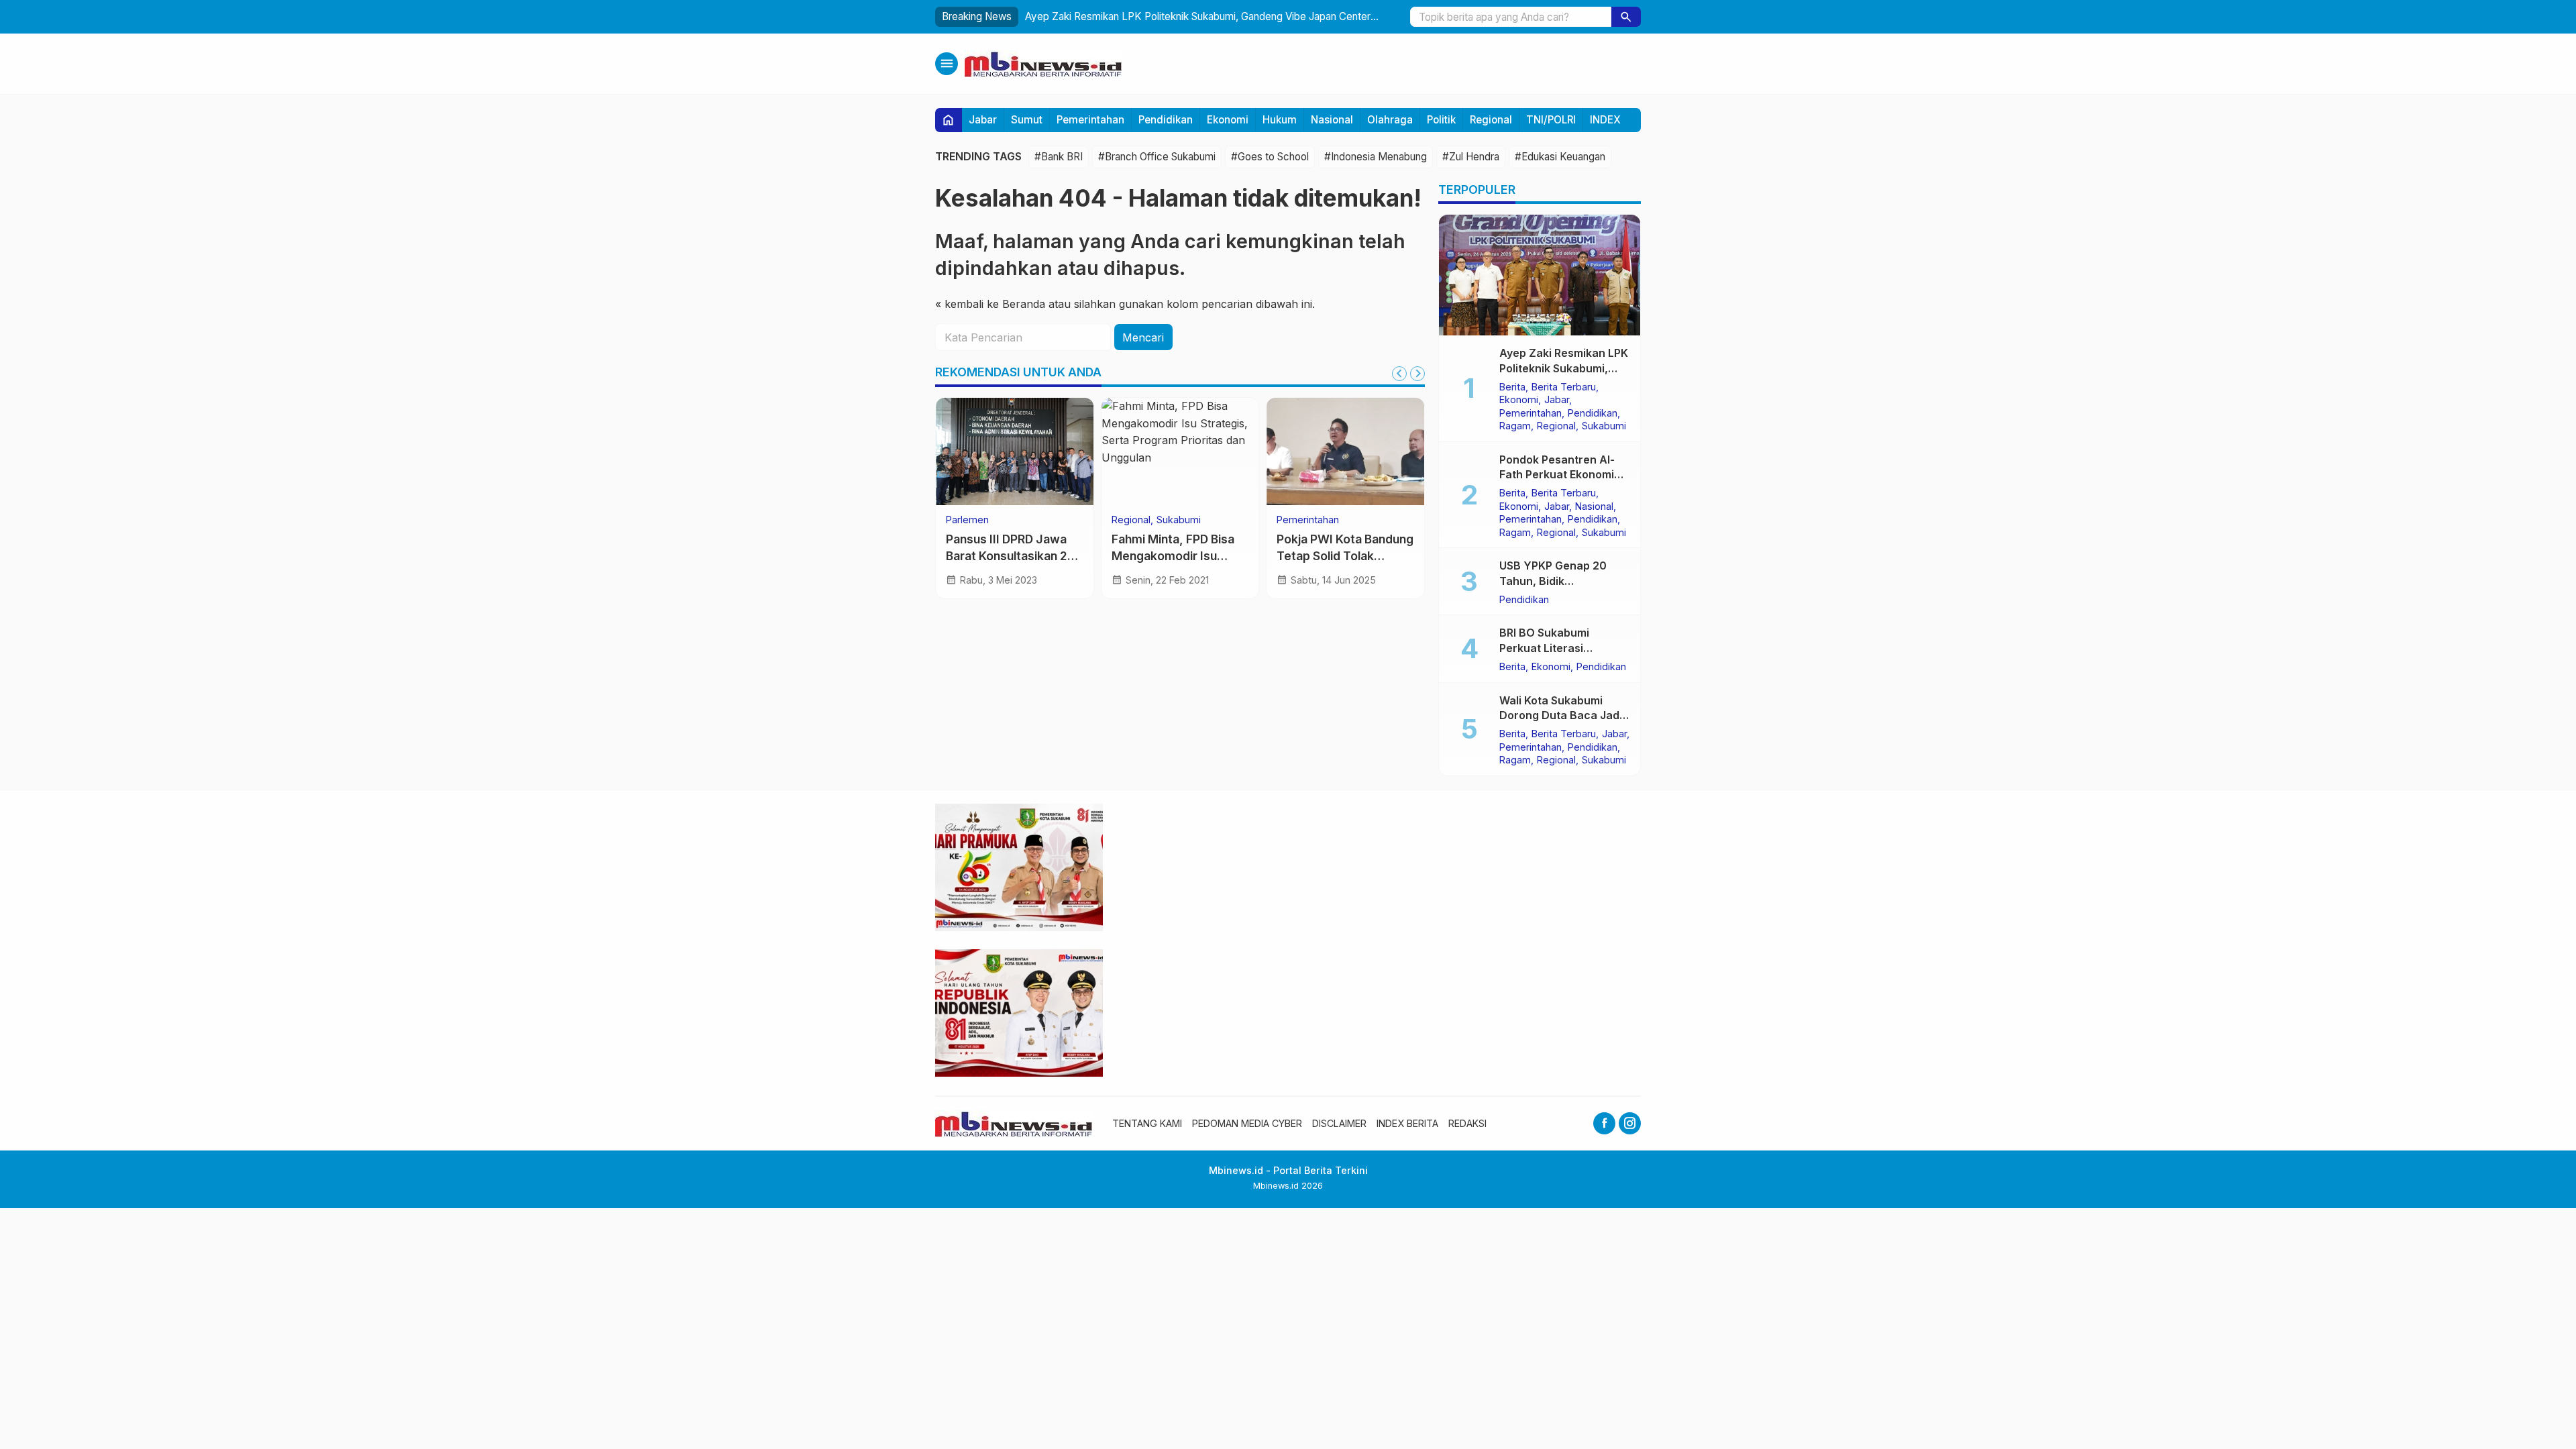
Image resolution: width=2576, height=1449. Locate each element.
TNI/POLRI (1551, 120)
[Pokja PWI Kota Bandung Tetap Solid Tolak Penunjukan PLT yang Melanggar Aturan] (1345, 451)
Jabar (983, 120)
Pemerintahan (1090, 120)
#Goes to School (1270, 157)
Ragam (1515, 426)
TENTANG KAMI (1147, 1123)
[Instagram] (1630, 1123)
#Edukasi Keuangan (1560, 157)
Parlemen (967, 520)
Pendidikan (1166, 120)
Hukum (1280, 120)
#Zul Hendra (1471, 157)
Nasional (1332, 120)
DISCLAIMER (1339, 1123)
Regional (1491, 120)
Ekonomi (1228, 120)
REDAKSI (1467, 1123)
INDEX (1605, 120)
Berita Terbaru (1564, 387)
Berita (1512, 387)
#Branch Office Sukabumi (1157, 157)
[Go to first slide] (1417, 374)
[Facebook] (1604, 1123)
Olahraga (1390, 120)
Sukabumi (1179, 520)
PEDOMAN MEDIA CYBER (1247, 1123)
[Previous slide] (1399, 374)
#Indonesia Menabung (1376, 157)
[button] (1626, 17)
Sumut (1027, 120)
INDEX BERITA (1407, 1123)
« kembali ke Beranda (990, 304)
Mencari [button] (1143, 337)
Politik (1441, 120)
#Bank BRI (1059, 157)
